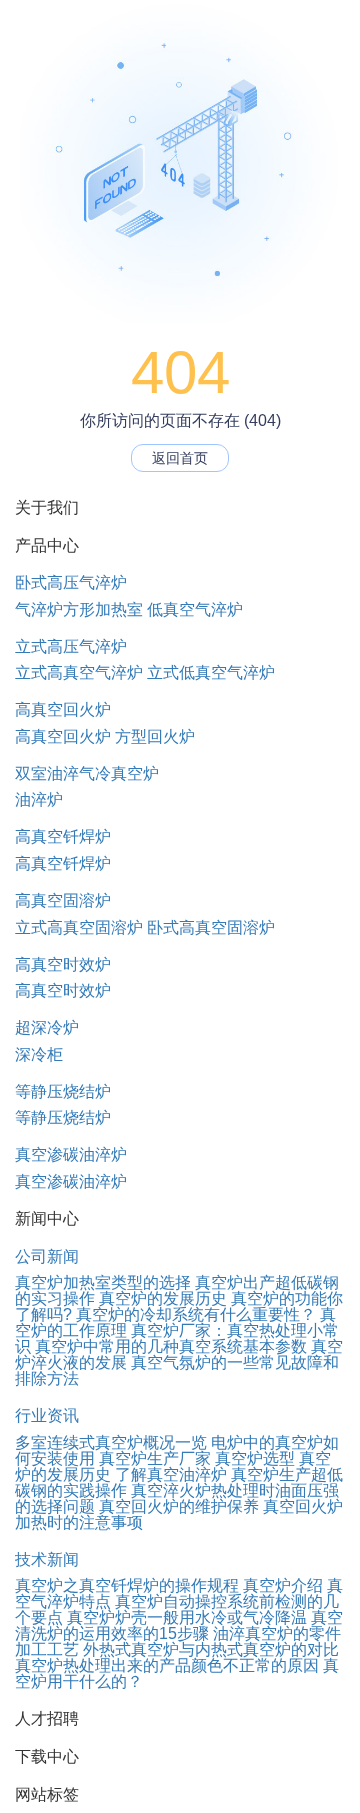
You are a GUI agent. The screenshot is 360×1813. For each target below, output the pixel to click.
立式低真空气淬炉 (211, 672)
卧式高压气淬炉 (71, 582)
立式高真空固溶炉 (79, 927)
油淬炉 (39, 799)
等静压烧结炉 (63, 1091)
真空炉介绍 (283, 1585)
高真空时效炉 (63, 964)
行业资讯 (47, 1415)
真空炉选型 (255, 1458)
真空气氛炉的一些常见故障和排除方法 (177, 1370)
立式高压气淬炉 (71, 646)
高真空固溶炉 (63, 900)
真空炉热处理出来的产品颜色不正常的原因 (167, 1665)
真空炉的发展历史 (163, 1298)
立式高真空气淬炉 (79, 672)
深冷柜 (39, 1054)
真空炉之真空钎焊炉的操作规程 (127, 1585)
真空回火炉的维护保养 (179, 1506)
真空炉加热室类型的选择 (103, 1282)
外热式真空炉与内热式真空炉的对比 (211, 1649)
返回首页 (180, 458)
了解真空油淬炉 (171, 1474)
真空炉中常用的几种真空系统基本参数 (171, 1346)
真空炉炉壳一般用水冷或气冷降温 (187, 1617)
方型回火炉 (155, 736)
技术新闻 (47, 1559)
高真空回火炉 (63, 709)
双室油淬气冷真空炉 (87, 773)
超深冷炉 (47, 1027)
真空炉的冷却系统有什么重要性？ (196, 1314)
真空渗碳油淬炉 (71, 1154)
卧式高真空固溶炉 (211, 927)
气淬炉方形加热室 (79, 609)
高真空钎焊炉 (63, 836)
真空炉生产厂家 (155, 1458)
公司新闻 (47, 1256)
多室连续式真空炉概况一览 (111, 1442)
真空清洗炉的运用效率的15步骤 (179, 1625)
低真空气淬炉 (195, 609)
